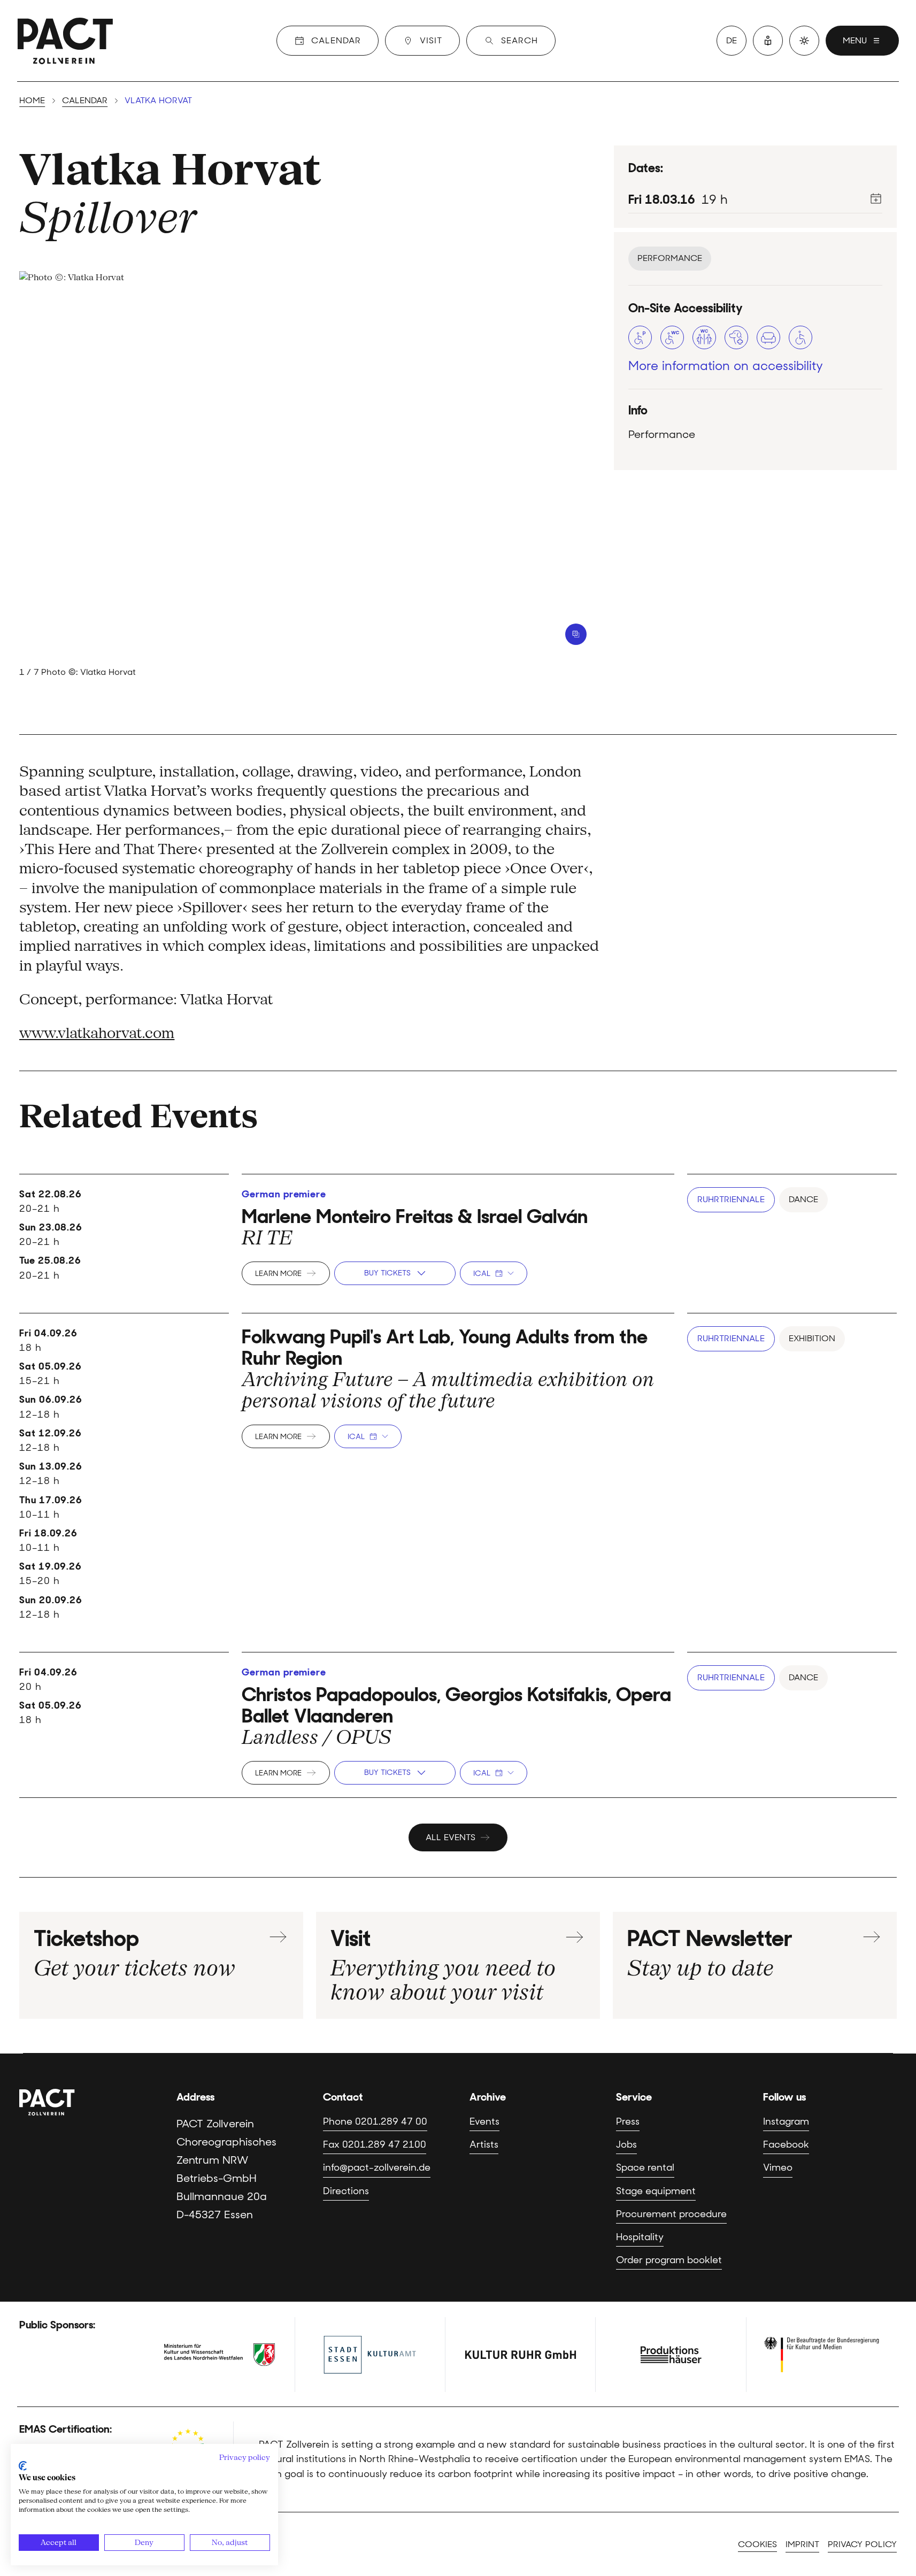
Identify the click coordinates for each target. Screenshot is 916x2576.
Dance (803, 1199)
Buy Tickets (387, 1273)
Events (484, 2121)
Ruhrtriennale (731, 1199)
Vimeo (778, 2167)
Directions (346, 2191)
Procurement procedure (671, 2214)
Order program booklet (669, 2260)
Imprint (802, 2544)
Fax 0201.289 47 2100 (375, 2144)
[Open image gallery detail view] (576, 634)
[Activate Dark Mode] (804, 41)
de (732, 40)
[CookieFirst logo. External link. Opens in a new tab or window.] (23, 2466)
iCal (482, 1273)
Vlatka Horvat (170, 169)
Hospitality (640, 2237)
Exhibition (812, 1338)
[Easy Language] (768, 41)
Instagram (786, 2121)
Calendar (85, 100)
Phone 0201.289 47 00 (375, 2121)
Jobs (626, 2144)
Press (628, 2121)
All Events (451, 1837)
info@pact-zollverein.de (377, 2167)
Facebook (786, 2144)
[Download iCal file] (876, 198)
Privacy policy (862, 2544)
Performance (670, 258)
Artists (484, 2144)
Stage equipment (656, 2191)
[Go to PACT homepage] (65, 41)
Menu (855, 40)
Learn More (278, 1273)
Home (32, 100)
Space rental (645, 2167)
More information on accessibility (726, 366)
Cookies (757, 2544)
